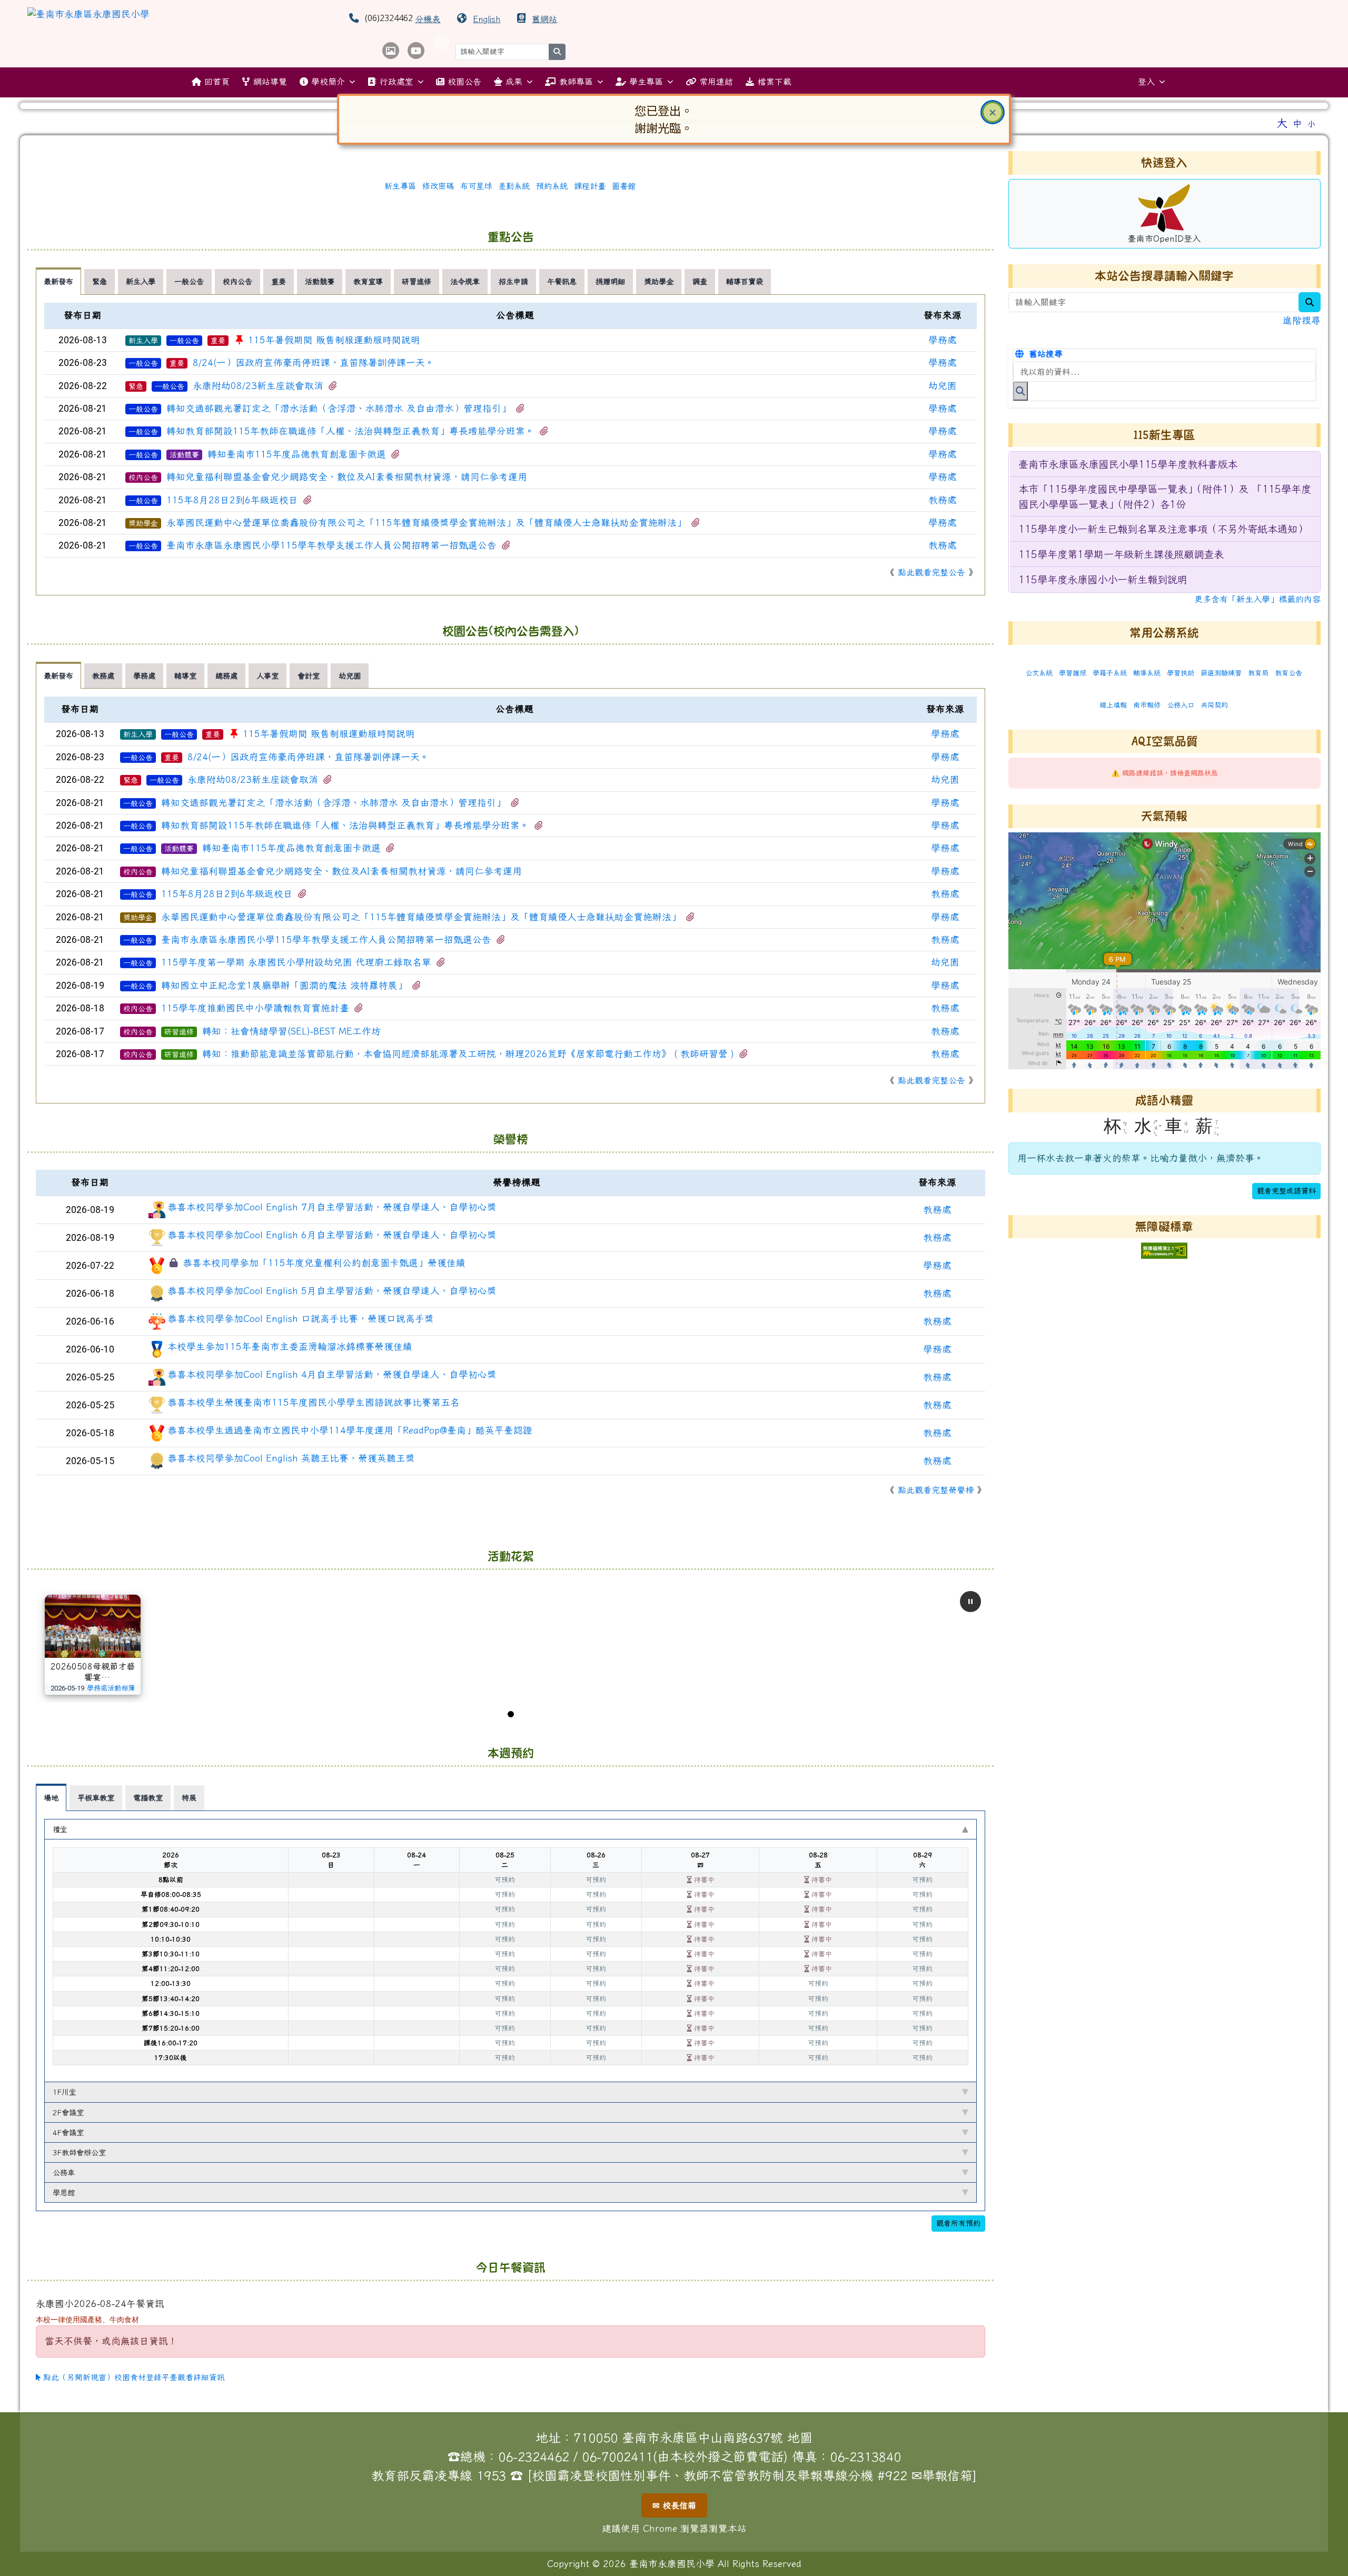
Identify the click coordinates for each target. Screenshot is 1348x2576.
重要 (218, 341)
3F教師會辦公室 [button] (79, 2152)
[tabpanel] (510, 445)
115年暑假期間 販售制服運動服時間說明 (334, 340)
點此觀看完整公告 (931, 572)
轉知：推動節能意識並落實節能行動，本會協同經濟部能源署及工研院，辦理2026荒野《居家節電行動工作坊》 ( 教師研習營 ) (468, 1054)
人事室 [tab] (267, 676)
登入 (1146, 82)
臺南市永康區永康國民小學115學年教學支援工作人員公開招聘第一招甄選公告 (331, 545)
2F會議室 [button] (68, 2112)
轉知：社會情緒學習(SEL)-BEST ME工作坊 (291, 1031)
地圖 (800, 2438)
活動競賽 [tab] (320, 281)
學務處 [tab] (144, 676)
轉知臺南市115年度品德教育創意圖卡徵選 (297, 454)
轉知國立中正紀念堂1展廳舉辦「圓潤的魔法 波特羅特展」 (284, 985)
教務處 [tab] (103, 676)
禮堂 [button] (60, 1829)
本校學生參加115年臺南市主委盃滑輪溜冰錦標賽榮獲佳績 (290, 1346)
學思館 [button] (64, 2192)
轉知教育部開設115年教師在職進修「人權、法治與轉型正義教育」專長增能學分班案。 (350, 431)
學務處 (943, 340)
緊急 (136, 386)
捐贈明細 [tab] (610, 281)
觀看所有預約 (958, 2223)
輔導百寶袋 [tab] (745, 281)
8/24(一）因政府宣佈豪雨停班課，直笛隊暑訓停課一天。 (314, 362)
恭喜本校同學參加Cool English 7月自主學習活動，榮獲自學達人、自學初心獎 (332, 1207)
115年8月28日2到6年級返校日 (232, 500)
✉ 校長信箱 (674, 2505)
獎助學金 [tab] (659, 281)
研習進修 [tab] (417, 281)
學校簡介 (328, 82)
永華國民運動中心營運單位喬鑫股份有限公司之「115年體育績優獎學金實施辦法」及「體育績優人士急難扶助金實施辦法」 (426, 523)
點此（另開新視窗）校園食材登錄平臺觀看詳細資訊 (133, 2377)
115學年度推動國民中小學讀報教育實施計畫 (255, 1008)
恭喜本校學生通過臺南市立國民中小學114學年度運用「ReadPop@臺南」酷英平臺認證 (350, 1430)
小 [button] (1311, 124)
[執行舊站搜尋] (1020, 391)
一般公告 (184, 341)
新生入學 (143, 341)
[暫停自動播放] (970, 1602)
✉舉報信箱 (942, 2475)
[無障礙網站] (1164, 1250)
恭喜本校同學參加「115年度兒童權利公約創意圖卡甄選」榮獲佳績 (324, 1263)
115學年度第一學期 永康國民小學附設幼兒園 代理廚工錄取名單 (296, 962)
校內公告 (143, 478)
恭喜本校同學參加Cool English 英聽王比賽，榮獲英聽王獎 (291, 1458)
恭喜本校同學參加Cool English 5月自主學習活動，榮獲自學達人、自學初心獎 (332, 1291)
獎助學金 (143, 523)
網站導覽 (270, 82)
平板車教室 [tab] (96, 1798)
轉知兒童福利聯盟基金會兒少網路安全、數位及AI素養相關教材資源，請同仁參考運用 (347, 477)
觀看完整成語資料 (1286, 1191)
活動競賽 (184, 455)
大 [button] (1282, 123)
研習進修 (179, 1032)
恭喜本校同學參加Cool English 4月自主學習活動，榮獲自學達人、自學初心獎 (332, 1374)
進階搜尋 (1302, 320)
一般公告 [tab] (189, 281)
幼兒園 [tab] (350, 676)
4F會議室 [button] (68, 2132)
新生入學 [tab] (141, 281)
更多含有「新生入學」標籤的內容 (1257, 599)
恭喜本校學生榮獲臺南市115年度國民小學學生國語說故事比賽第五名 (314, 1402)
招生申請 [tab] (513, 281)
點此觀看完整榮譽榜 (936, 1490)
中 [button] (1297, 123)
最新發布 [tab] (58, 281)
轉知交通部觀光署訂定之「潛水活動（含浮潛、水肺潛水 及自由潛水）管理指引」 (339, 408)
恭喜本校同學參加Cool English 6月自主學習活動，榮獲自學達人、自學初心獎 (332, 1235)
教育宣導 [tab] (368, 281)
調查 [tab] (700, 281)
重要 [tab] (279, 281)
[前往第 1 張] (511, 1714)
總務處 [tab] (226, 676)
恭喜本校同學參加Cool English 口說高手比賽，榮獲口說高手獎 (301, 1319)
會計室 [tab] (309, 676)
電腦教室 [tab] (148, 1798)
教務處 (943, 500)
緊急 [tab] (100, 281)
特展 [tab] (189, 1798)
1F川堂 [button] (65, 2092)
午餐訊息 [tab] (562, 281)
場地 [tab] (51, 1798)
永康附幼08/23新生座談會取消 (258, 386)
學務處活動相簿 (111, 1688)
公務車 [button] (64, 2172)
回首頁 (217, 82)
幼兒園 (943, 386)
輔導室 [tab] (185, 676)
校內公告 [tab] (237, 281)
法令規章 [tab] (465, 281)
